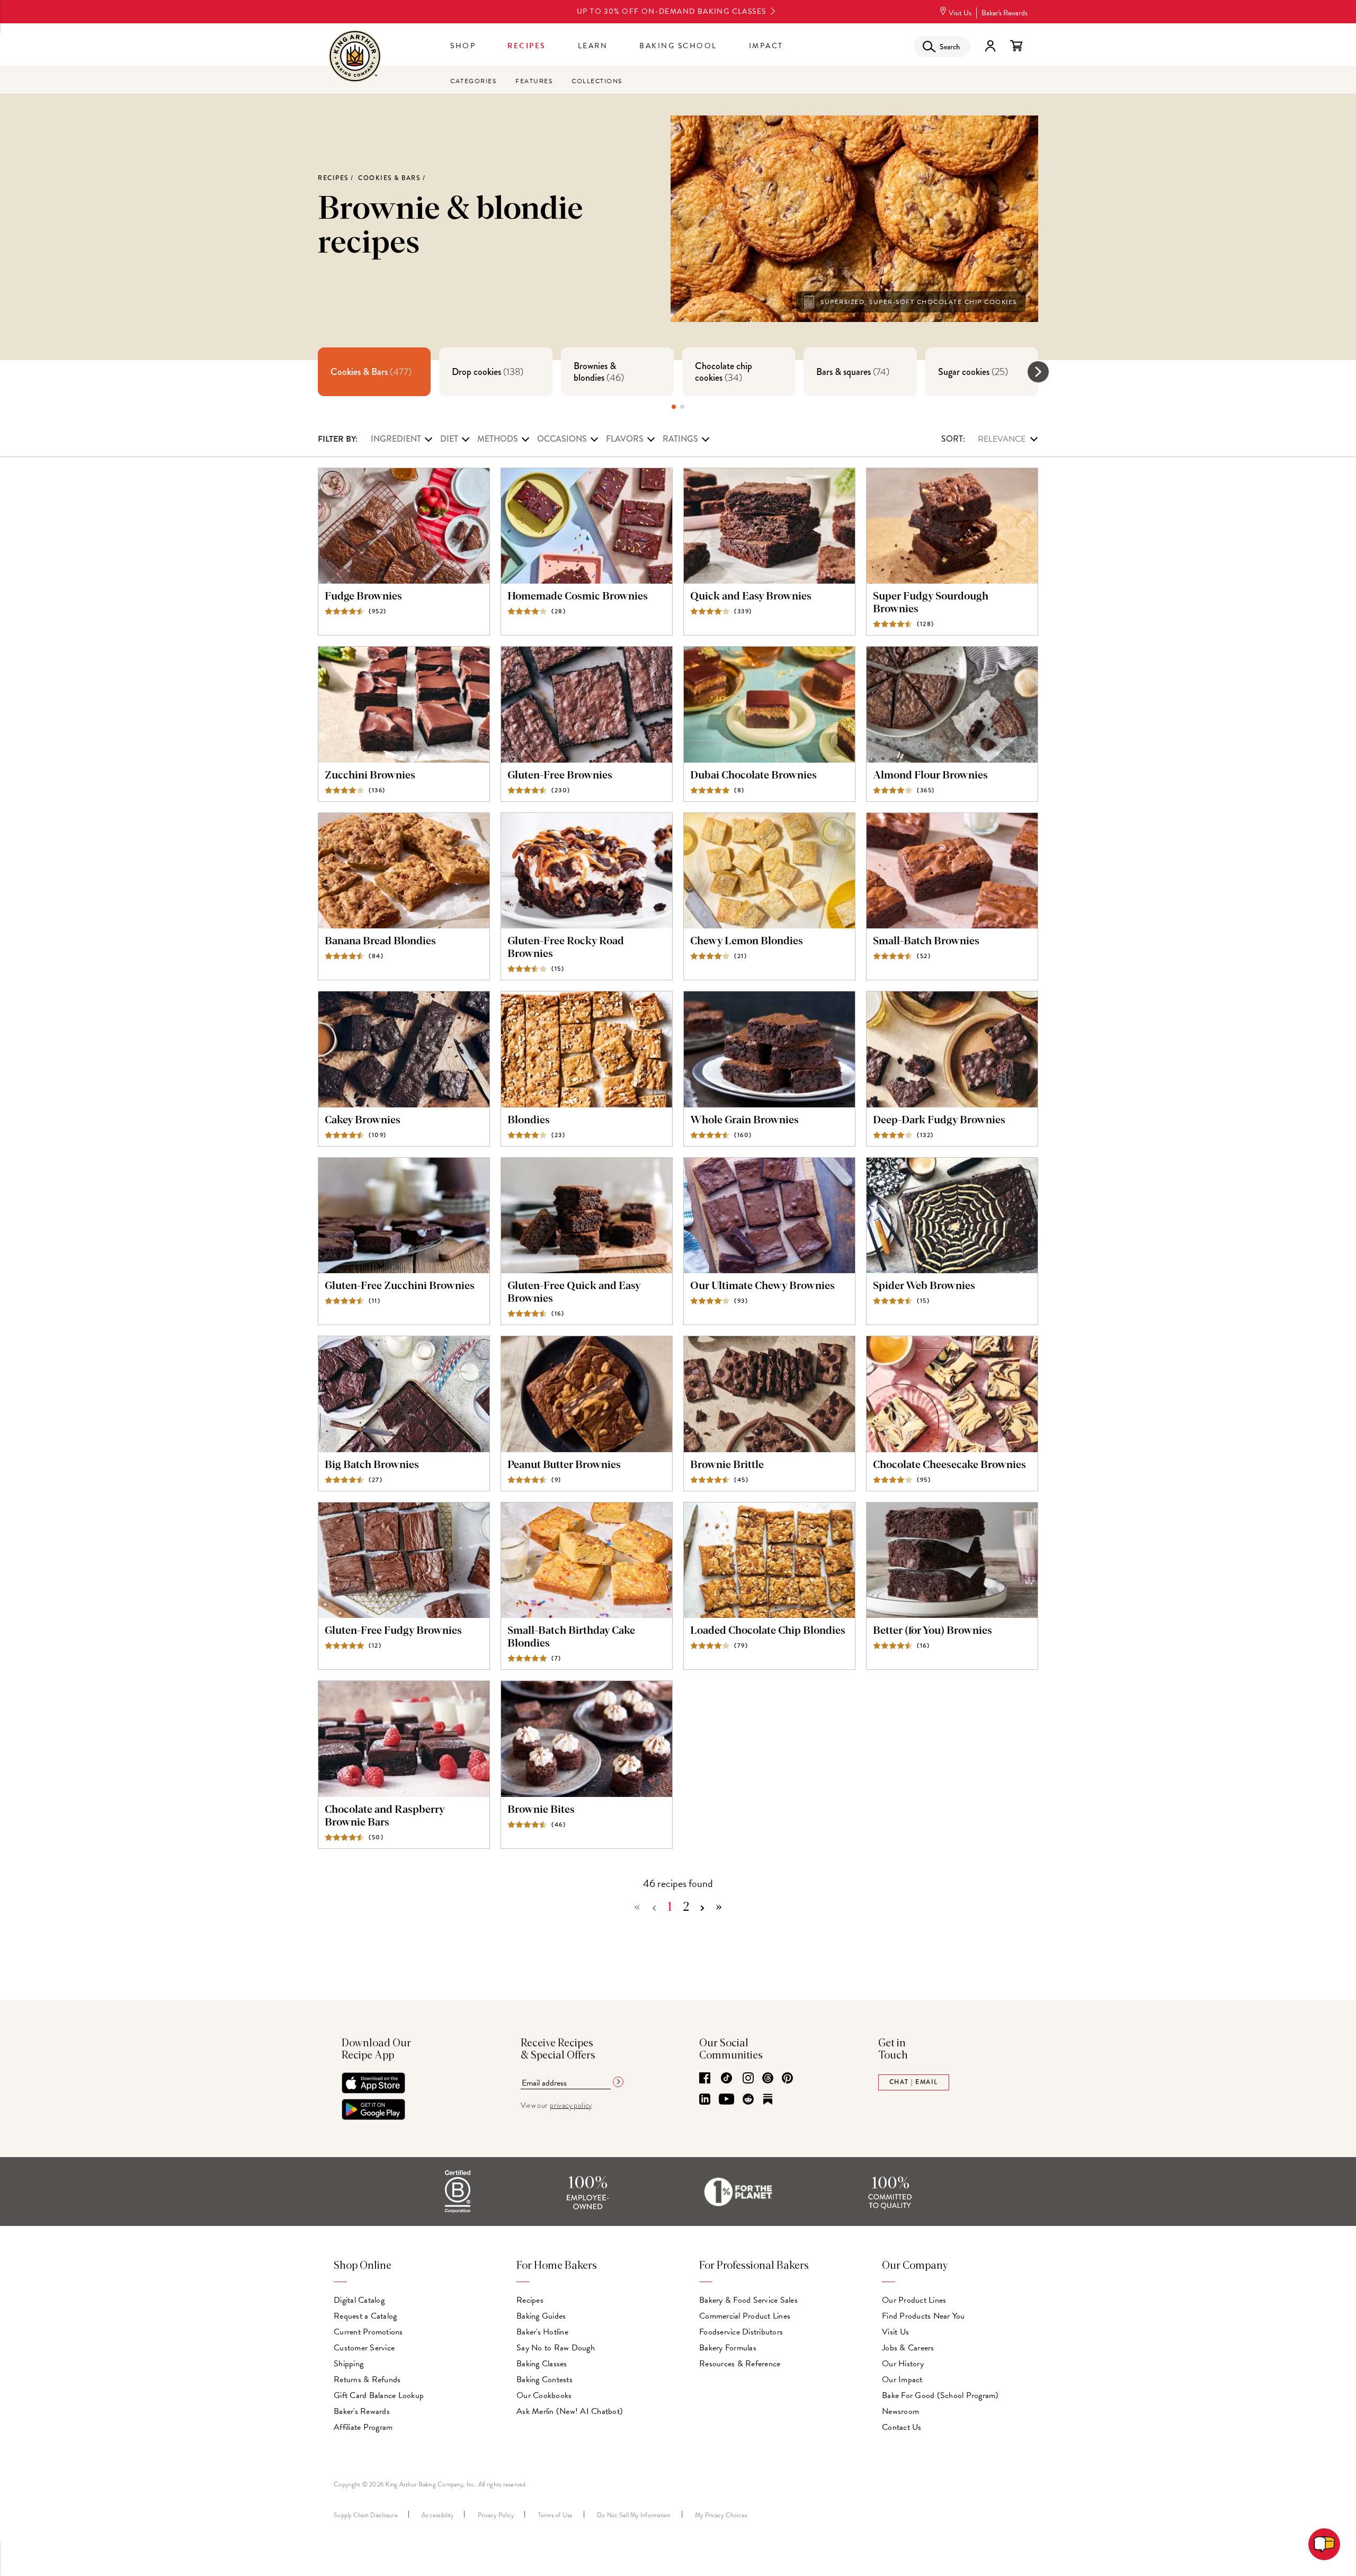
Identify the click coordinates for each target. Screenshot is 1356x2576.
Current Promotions (368, 2332)
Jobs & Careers (908, 2348)
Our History (903, 2364)
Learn (593, 46)
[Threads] (768, 2079)
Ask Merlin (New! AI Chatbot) (570, 2411)
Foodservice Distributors (741, 2332)
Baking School (678, 46)
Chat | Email (914, 2082)
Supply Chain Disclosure (366, 2515)
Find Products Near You (924, 2316)
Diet (449, 439)
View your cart (1016, 46)
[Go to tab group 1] (674, 407)
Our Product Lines (914, 2300)
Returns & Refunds (367, 2380)
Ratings (680, 439)
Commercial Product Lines (745, 2316)
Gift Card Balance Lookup (379, 2395)
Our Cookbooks (544, 2395)
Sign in (990, 46)
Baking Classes (542, 2364)
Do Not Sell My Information (634, 2515)
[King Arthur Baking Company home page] (355, 57)
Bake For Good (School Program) (940, 2395)
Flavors (625, 439)
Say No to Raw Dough (556, 2348)
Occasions (562, 439)
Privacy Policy (496, 2515)
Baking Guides (541, 2316)
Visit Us (960, 13)
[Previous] (654, 1908)
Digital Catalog (359, 2300)
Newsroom (900, 2411)
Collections (597, 81)
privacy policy (571, 2105)
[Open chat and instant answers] (1324, 2544)
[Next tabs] (1038, 372)
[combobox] (990, 439)
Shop (463, 46)
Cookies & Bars (389, 178)
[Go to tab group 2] (682, 407)
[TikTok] (726, 2079)
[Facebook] (705, 2079)
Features (534, 81)
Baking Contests (545, 2380)
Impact (766, 46)
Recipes (527, 46)
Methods (498, 439)
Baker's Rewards (1005, 13)
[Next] (702, 1908)
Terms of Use (556, 2515)
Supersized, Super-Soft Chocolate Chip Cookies (919, 302)
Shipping (349, 2364)
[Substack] (768, 2100)
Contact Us (902, 2427)
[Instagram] (748, 2079)
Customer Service (364, 2348)
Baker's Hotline (542, 2332)
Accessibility (438, 2515)
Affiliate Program (363, 2427)
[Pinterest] (787, 2079)
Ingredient (396, 439)
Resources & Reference (740, 2364)
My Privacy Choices (721, 2515)
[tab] (374, 372)
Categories (473, 81)
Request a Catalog (365, 2316)
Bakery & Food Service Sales (748, 2300)
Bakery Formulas (728, 2348)
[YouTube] (726, 2100)
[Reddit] (748, 2100)
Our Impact (902, 2380)
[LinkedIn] (705, 2100)
